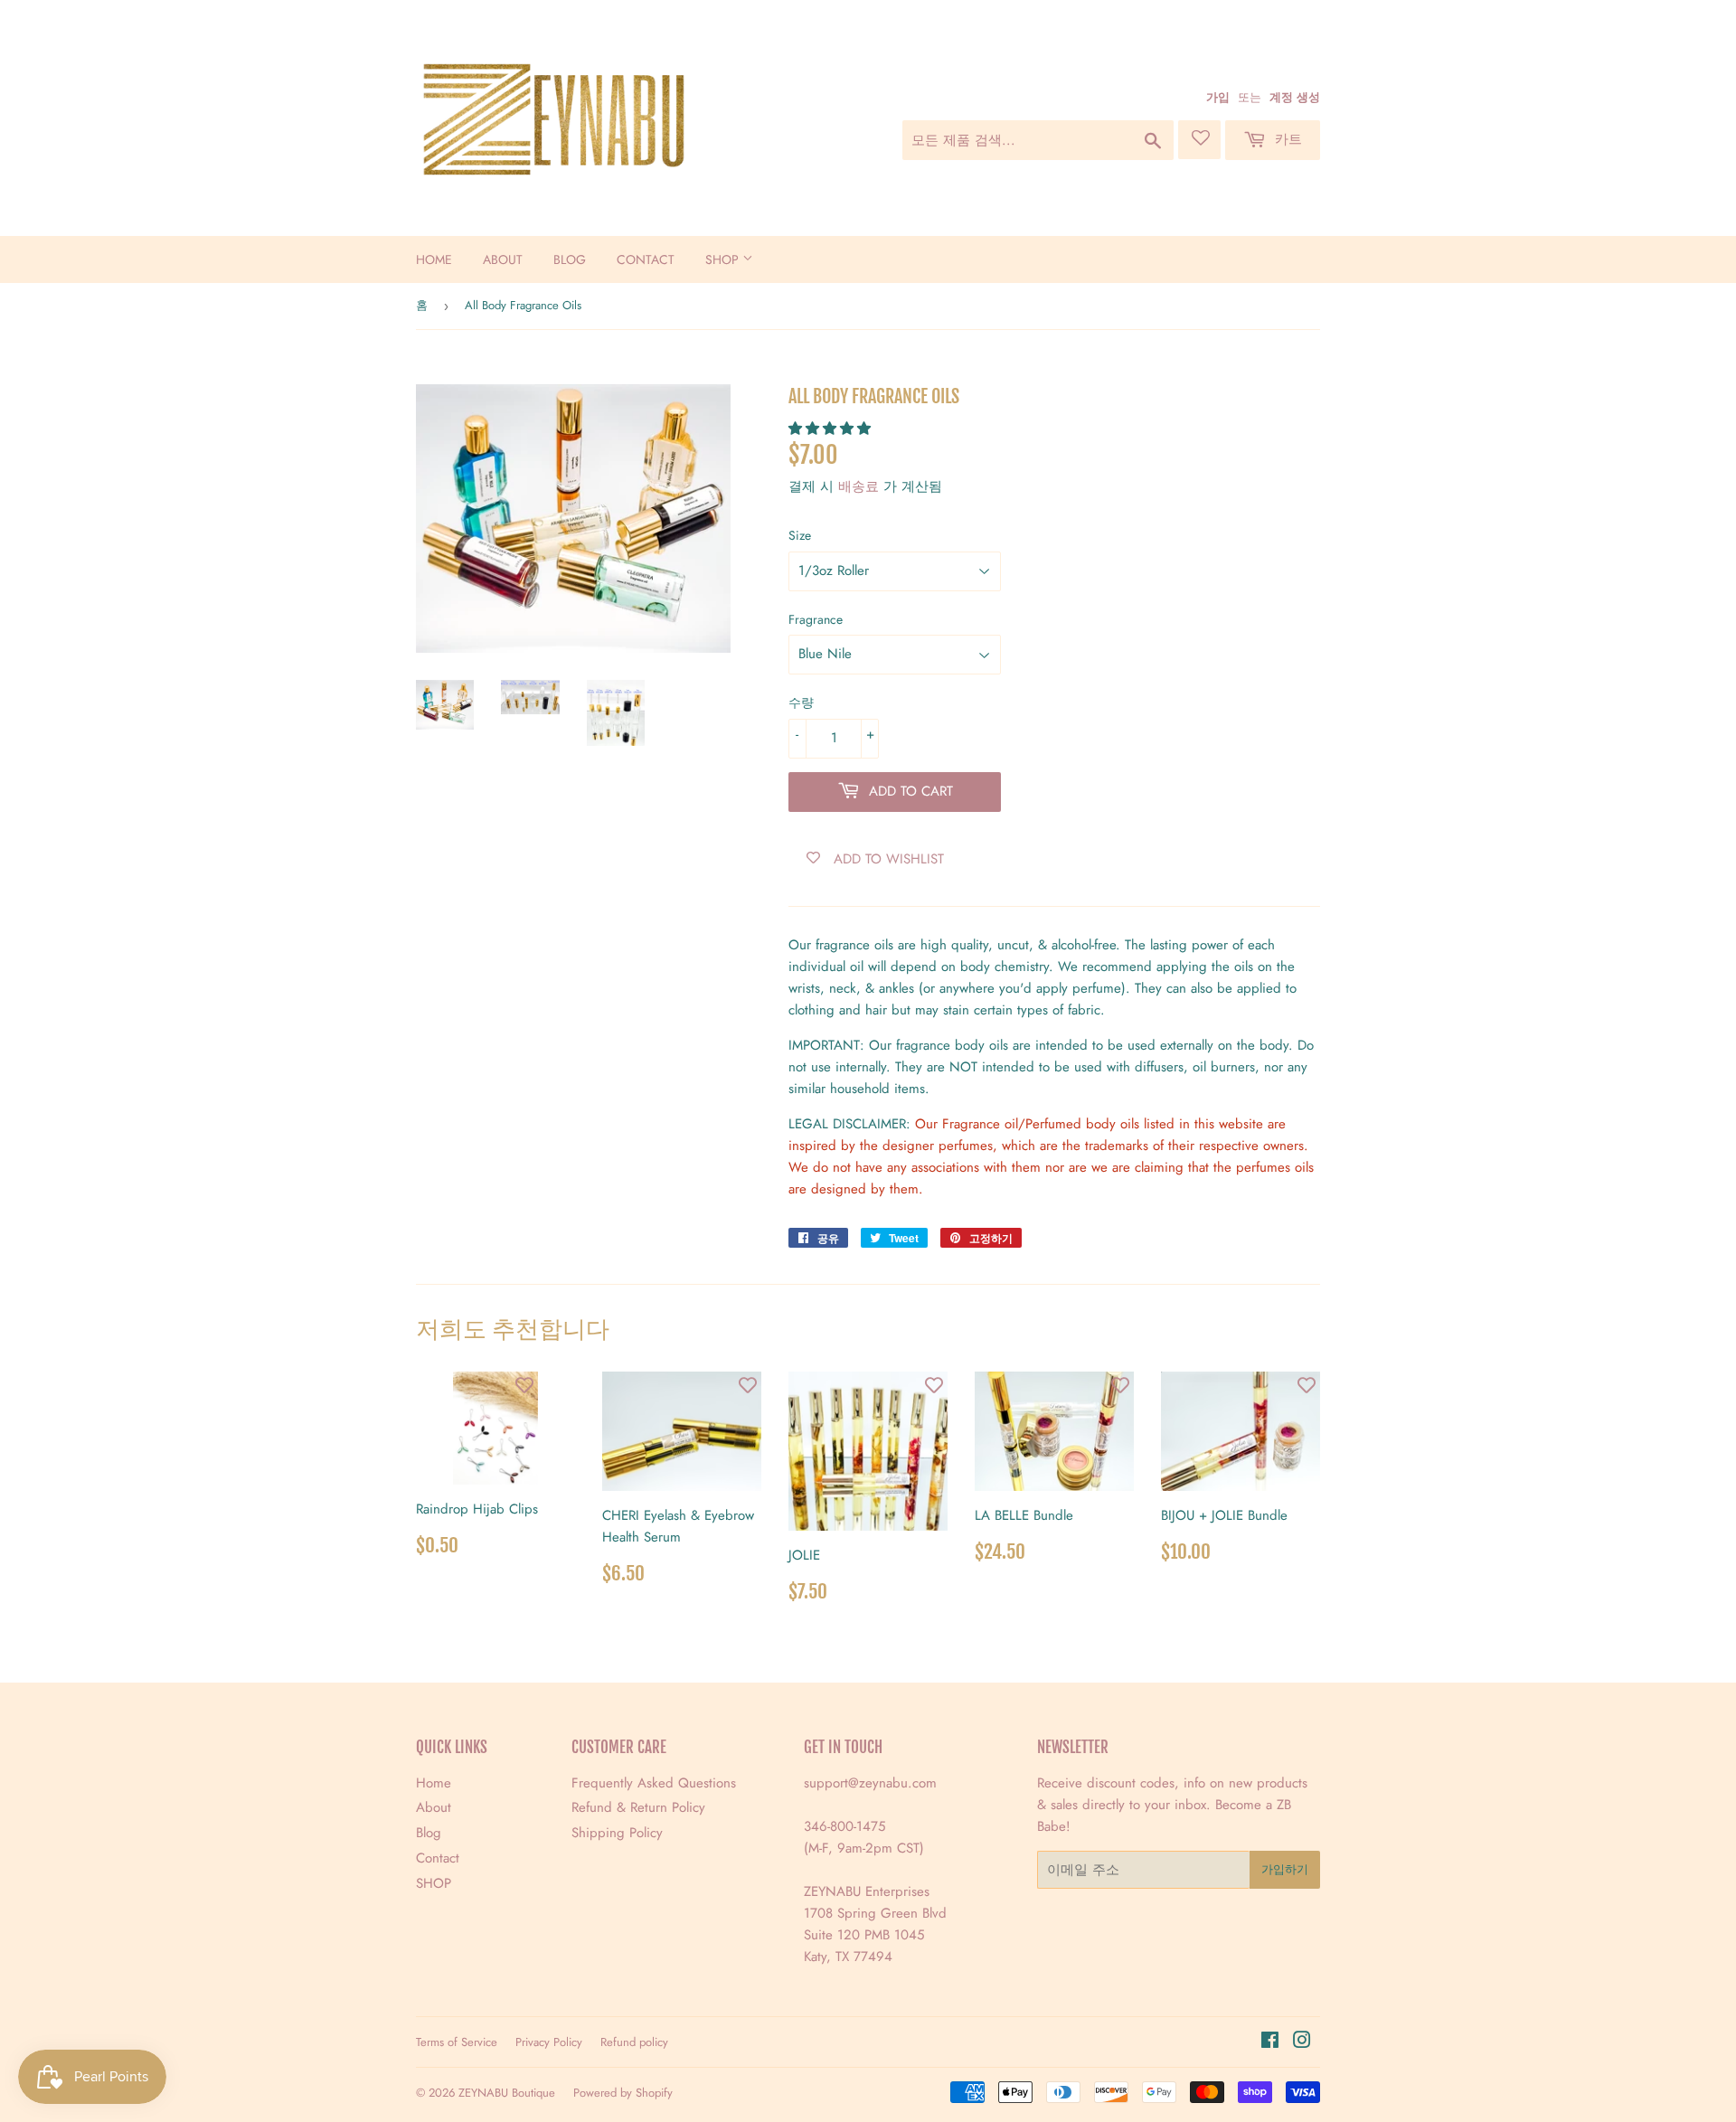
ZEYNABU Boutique (507, 2093)
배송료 (859, 486)
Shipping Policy (617, 1833)
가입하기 (1285, 1869)
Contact (646, 259)
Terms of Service (457, 2042)
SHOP (724, 259)
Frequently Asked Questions (654, 1783)
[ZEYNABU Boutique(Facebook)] (1270, 2042)
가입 (1218, 97)
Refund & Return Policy (638, 1807)
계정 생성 (1295, 97)
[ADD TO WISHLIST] (524, 1385)
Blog (570, 259)
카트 (1286, 139)
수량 (801, 703)
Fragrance (816, 619)
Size (800, 535)
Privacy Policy (549, 2042)
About (503, 259)
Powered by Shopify (623, 2093)
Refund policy (634, 2042)
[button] (832, 429)
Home (434, 259)
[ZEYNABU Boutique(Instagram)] (1302, 2042)
